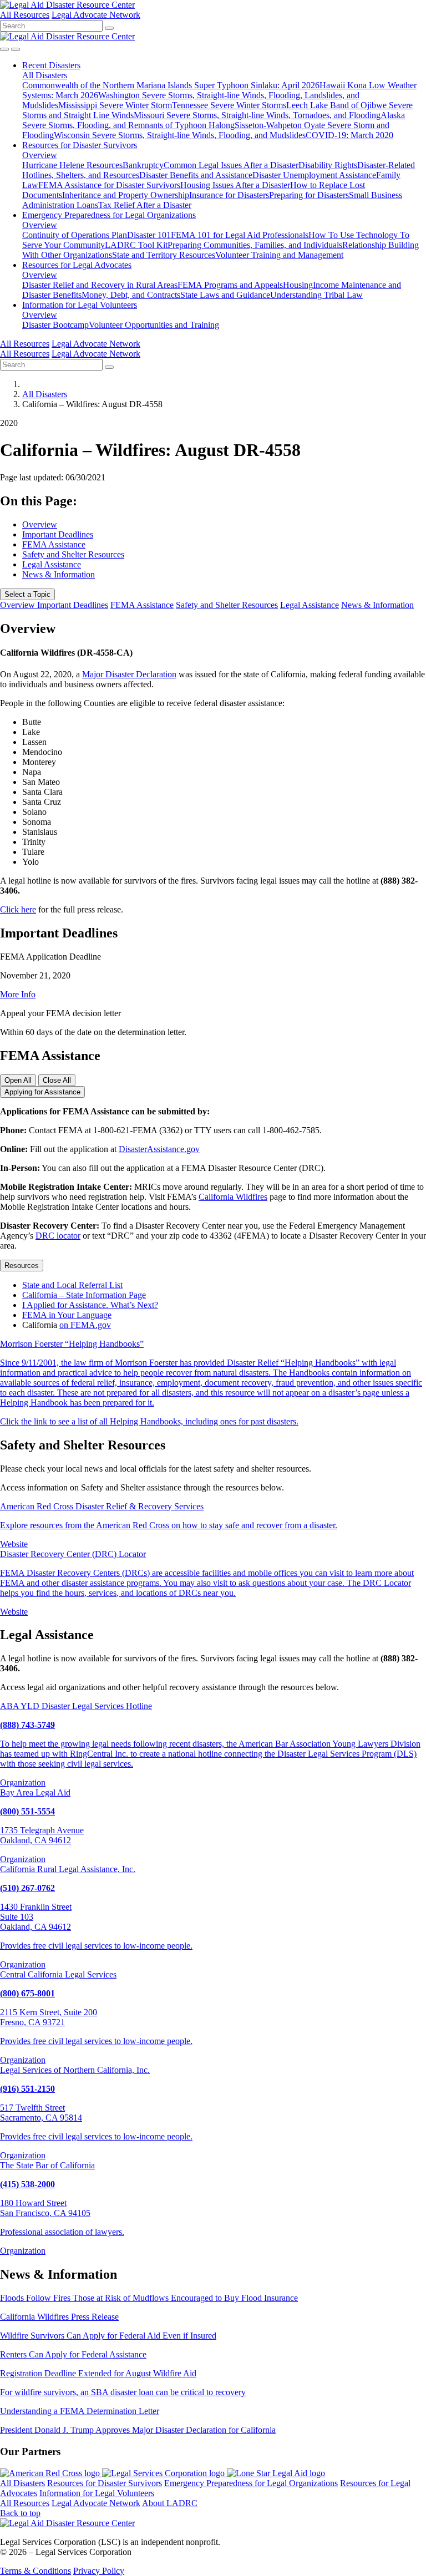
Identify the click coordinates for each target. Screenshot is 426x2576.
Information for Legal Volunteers (97, 2493)
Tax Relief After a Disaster (145, 205)
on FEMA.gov (85, 1325)
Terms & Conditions (35, 2571)
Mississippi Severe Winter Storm (115, 105)
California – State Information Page (84, 1295)
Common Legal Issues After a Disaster (231, 165)
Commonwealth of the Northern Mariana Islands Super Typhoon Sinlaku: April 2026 (171, 85)
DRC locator (58, 1236)
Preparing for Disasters (309, 195)
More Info (18, 994)
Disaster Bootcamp (55, 325)
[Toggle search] (4, 49)
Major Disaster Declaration (129, 674)
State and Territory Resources (164, 255)
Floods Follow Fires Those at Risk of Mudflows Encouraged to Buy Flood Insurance (149, 2298)
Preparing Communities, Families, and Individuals (255, 245)
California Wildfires (233, 1197)
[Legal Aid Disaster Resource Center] (67, 5)
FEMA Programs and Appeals (230, 285)
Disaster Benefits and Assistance (196, 175)
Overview (40, 155)
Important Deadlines (58, 534)
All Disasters (45, 75)
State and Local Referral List (72, 1285)
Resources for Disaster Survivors (105, 2483)
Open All (18, 1080)
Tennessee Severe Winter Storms (229, 105)
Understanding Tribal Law (316, 295)
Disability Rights (328, 165)
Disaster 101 (149, 235)
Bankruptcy (143, 165)
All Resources (25, 15)
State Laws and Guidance (225, 295)
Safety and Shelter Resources (73, 554)
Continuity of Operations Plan (75, 235)
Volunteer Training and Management (279, 255)
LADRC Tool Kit (136, 245)
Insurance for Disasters (229, 195)
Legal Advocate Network (96, 15)
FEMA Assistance (54, 544)
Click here (18, 909)
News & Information (59, 574)
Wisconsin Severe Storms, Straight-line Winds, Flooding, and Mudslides (180, 135)
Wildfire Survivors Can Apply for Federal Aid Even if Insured (108, 2336)
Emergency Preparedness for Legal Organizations (251, 2483)
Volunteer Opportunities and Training (154, 325)
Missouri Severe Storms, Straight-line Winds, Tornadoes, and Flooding (257, 115)
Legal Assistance (52, 564)
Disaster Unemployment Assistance (314, 175)
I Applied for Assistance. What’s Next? (90, 1305)
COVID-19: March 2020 (349, 135)
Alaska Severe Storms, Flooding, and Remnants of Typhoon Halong (214, 120)
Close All (57, 1080)
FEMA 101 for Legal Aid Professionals (240, 235)
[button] (51, 65)
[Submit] (109, 28)
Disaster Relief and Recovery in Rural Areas (100, 285)
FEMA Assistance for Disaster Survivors (109, 185)
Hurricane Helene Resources (72, 165)
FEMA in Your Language (67, 1315)
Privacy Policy (99, 2571)
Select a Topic (27, 594)
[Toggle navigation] (16, 49)
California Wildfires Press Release (59, 2317)
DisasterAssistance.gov (159, 1149)
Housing (298, 285)
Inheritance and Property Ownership (126, 195)
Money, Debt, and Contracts (131, 295)
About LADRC (170, 2503)
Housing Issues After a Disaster (235, 185)
